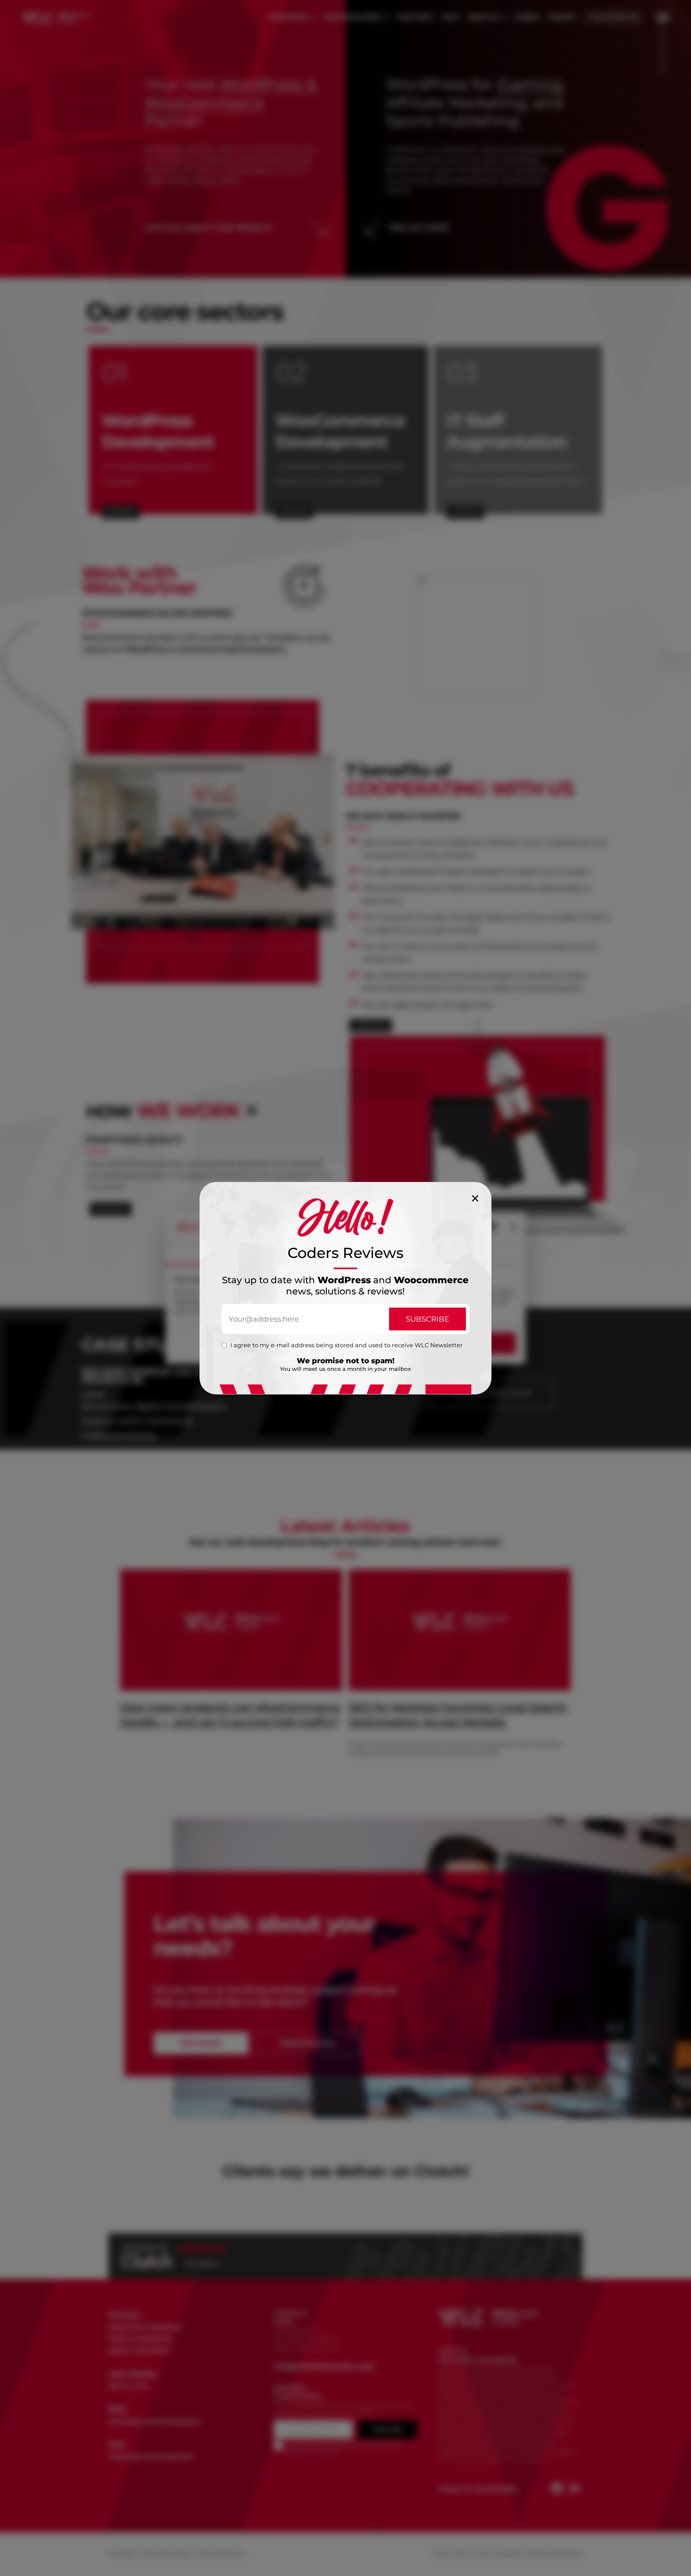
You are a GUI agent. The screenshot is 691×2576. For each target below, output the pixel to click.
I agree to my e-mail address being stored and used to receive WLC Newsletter (346, 1345)
